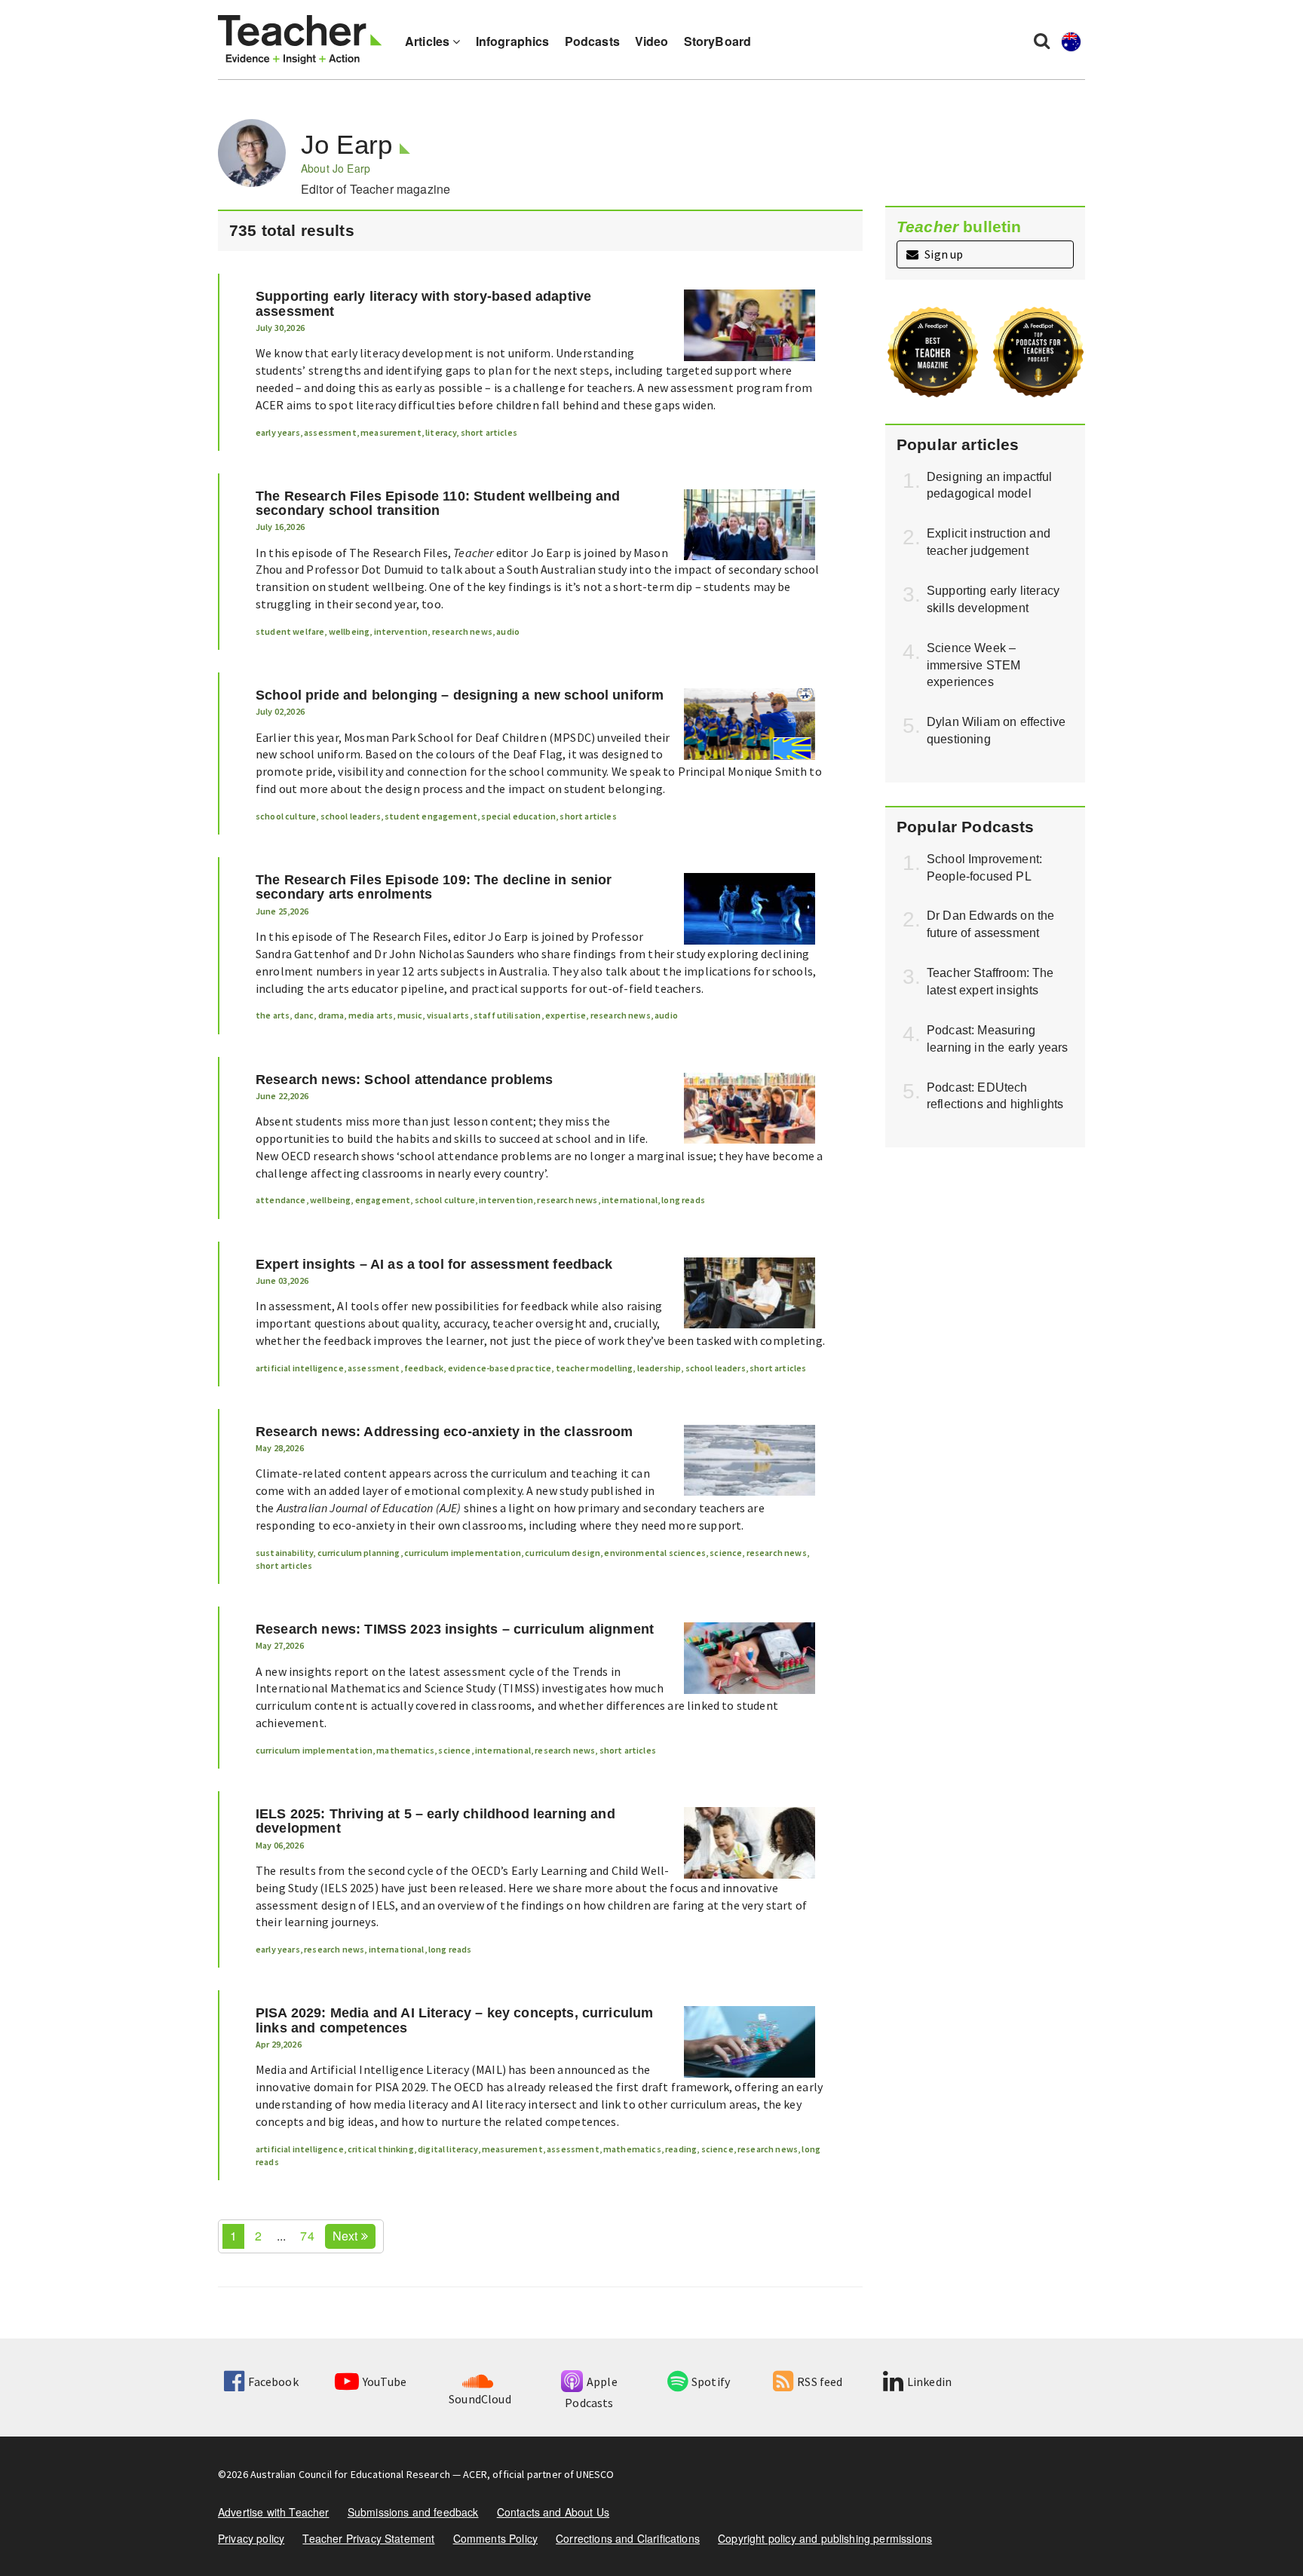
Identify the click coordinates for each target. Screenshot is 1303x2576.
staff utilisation (507, 1015)
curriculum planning (359, 1553)
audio (508, 631)
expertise (566, 1015)
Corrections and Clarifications (628, 2538)
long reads (683, 1200)
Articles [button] (429, 41)
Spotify (711, 2381)
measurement (391, 432)
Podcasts (592, 41)
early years (278, 432)
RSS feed (820, 2381)
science (726, 1553)
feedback (424, 1368)
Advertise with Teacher (274, 2512)
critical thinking (381, 2149)
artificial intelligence (300, 1368)
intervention (401, 631)
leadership (659, 1368)
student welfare (290, 631)
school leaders (351, 816)
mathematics (405, 1750)
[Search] (1042, 40)
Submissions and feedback (413, 2512)
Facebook (273, 2381)
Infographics (513, 41)
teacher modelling (595, 1368)
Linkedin (929, 2381)
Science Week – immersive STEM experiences (973, 665)
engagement (383, 1200)
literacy (441, 432)
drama (331, 1015)
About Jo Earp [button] (336, 168)
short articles (489, 432)
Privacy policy (251, 2538)
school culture (286, 816)
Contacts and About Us (553, 2512)
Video (652, 41)
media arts (371, 1015)
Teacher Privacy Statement (368, 2538)
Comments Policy (495, 2538)
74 (307, 2236)
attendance (281, 1200)
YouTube (385, 2381)
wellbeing (349, 631)
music (410, 1015)
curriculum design (563, 1553)
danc (304, 1015)
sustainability (284, 1553)
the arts (273, 1015)
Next (347, 2236)
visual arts (448, 1015)
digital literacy (448, 2149)
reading (681, 2149)
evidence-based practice (500, 1368)
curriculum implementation (463, 1553)
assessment (330, 432)
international (630, 1200)
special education (518, 816)
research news (462, 631)
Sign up (943, 254)
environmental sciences (655, 1553)
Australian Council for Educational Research (350, 2474)
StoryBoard (718, 41)
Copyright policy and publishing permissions (825, 2538)
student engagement (431, 816)
